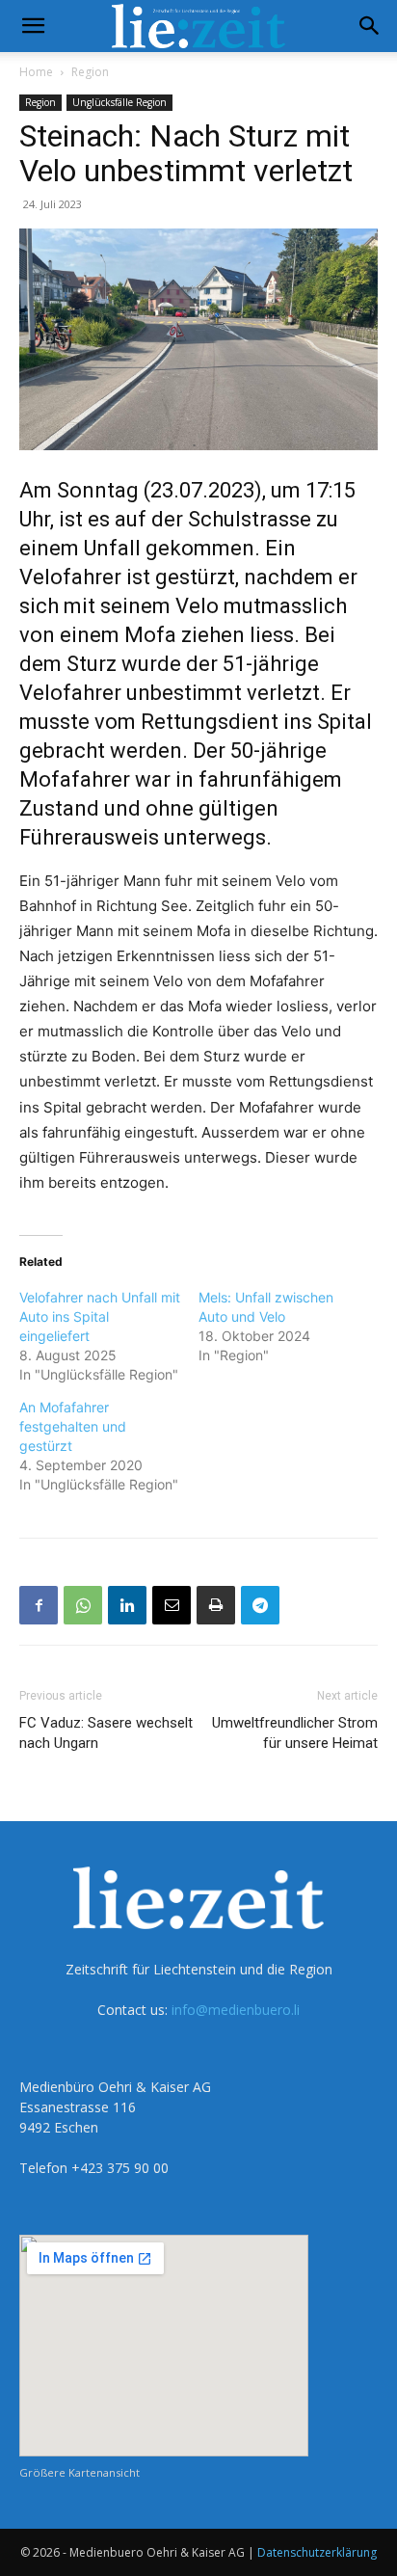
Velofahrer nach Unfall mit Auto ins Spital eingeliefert (100, 1316)
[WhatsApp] (83, 1605)
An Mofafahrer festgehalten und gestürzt (73, 1426)
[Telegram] (260, 1605)
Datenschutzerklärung (317, 2552)
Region (90, 72)
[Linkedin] (127, 1605)
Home (36, 72)
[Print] (216, 1605)
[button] (33, 26)
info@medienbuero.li (236, 2010)
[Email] (172, 1605)
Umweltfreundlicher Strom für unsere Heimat (295, 1733)
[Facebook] (39, 1605)
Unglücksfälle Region (119, 102)
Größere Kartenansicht (79, 2472)
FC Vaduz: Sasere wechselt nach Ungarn (106, 1733)
